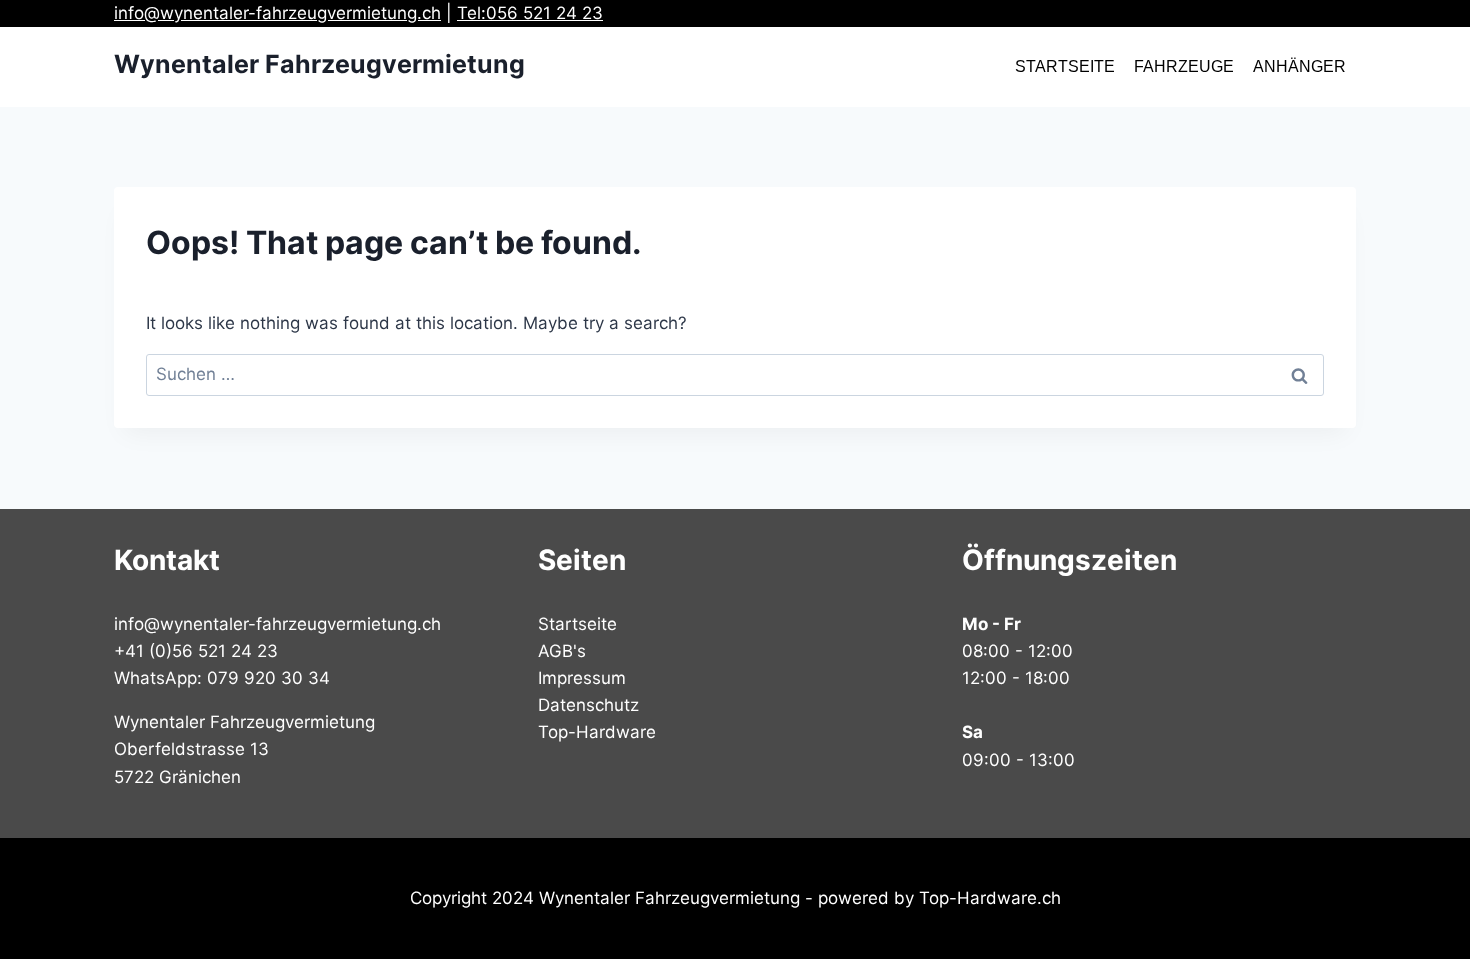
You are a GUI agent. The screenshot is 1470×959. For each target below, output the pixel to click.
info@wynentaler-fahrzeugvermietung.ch (277, 13)
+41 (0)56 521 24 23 (196, 651)
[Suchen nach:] (735, 374)
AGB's (562, 651)
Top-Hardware (597, 732)
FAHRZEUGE (1184, 66)
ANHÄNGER (1299, 66)
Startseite (577, 624)
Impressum (582, 678)
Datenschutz (588, 705)
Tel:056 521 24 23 (530, 13)
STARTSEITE (1065, 66)
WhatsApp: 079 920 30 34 (222, 678)
